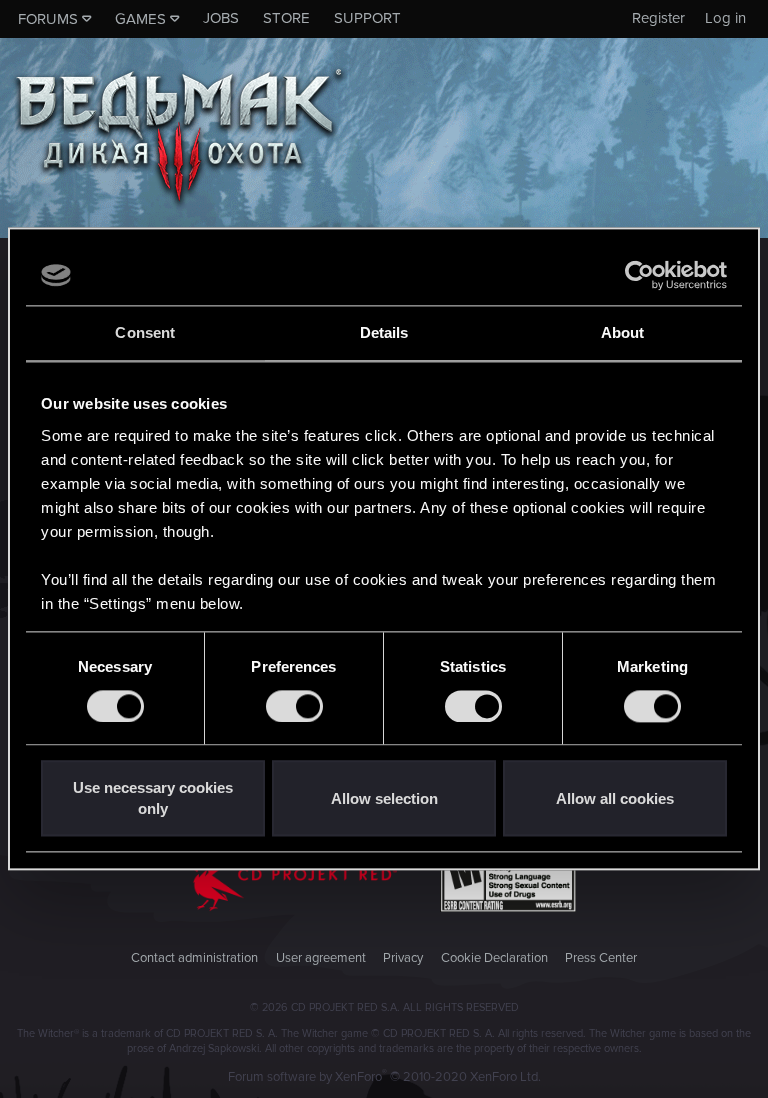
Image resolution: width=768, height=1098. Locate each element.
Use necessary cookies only (153, 799)
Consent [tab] (145, 332)
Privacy (403, 958)
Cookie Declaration (494, 958)
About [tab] (623, 332)
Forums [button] (48, 19)
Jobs (221, 18)
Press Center (601, 958)
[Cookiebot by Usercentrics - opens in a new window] (639, 275)
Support (367, 18)
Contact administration (194, 958)
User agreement (321, 958)
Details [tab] (384, 332)
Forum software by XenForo (384, 1077)
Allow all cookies (615, 798)
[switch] (294, 706)
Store (286, 18)
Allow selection (384, 798)
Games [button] (140, 19)
